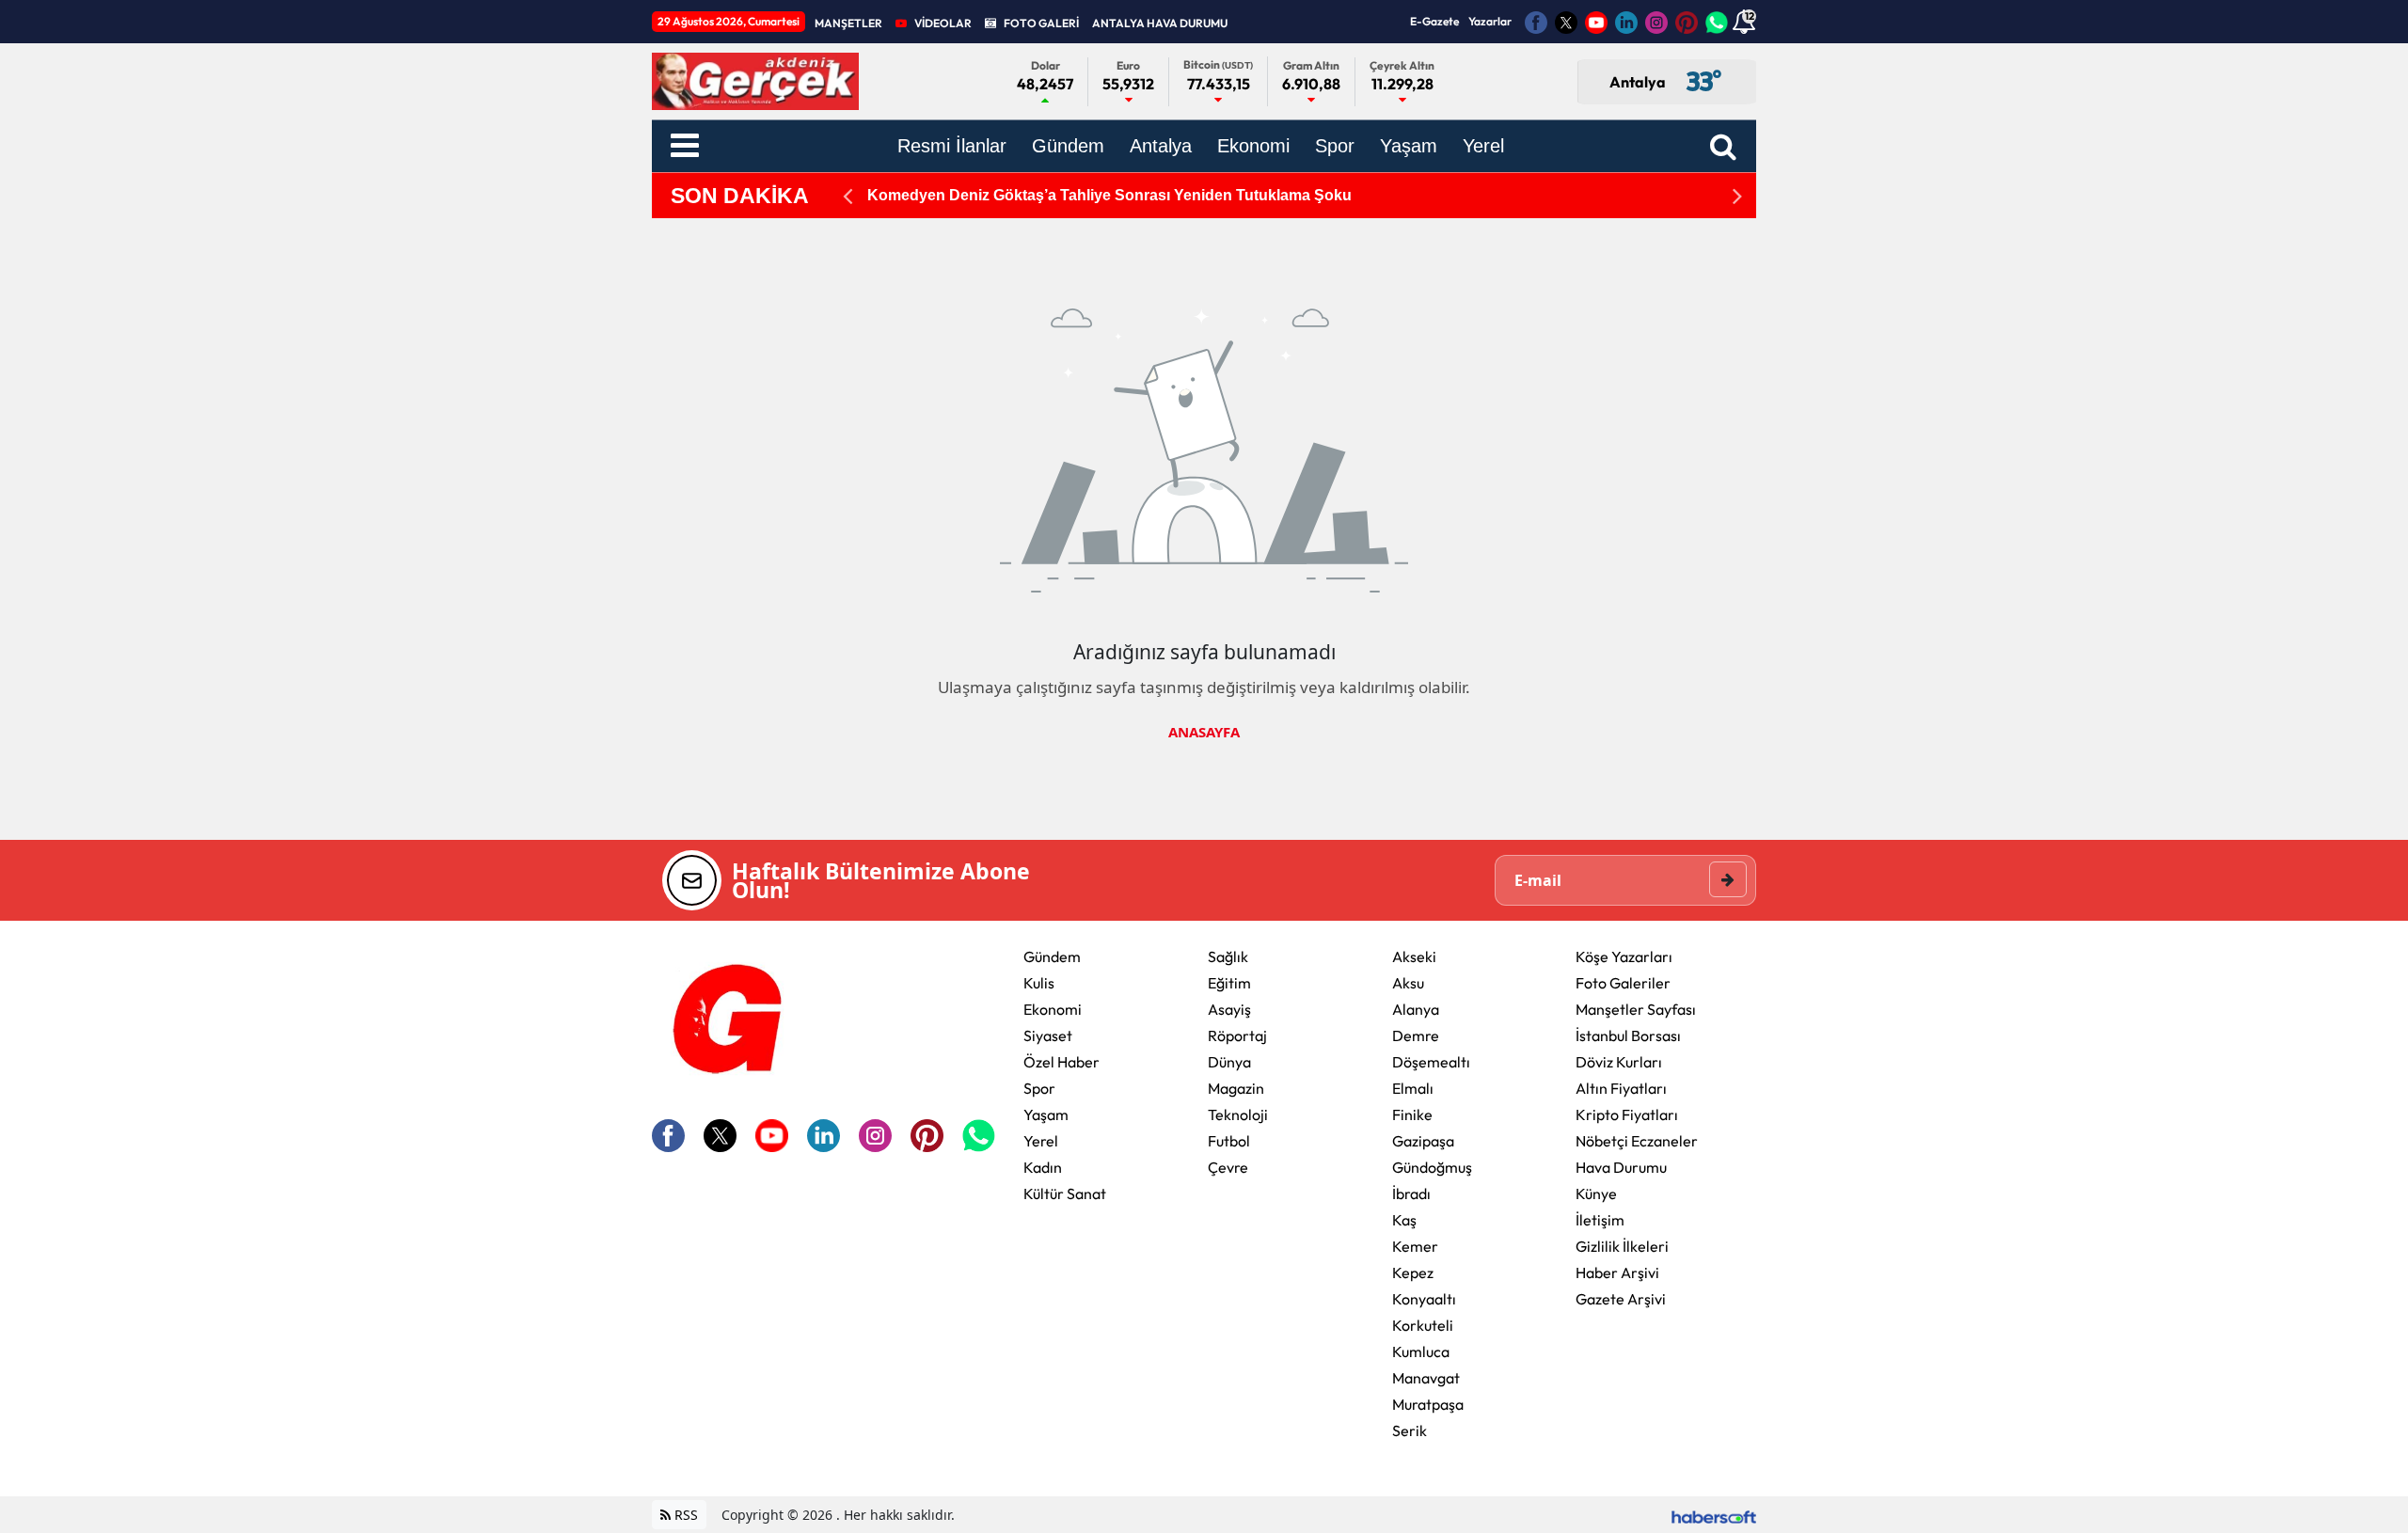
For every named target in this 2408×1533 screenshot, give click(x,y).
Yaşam (1046, 1114)
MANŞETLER (848, 23)
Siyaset (1048, 1035)
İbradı (1411, 1193)
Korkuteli (1423, 1325)
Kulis (1039, 983)
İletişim (1600, 1220)
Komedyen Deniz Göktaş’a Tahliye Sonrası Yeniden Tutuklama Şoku (1109, 195)
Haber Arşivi (1617, 1272)
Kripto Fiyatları (1627, 1114)
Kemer (1415, 1246)
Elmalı (1413, 1088)
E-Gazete (1434, 21)
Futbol (1229, 1141)
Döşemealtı (1431, 1062)
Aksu (1408, 983)
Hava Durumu (1621, 1167)
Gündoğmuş (1432, 1167)
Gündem (1052, 956)
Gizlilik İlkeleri (1622, 1246)
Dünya (1229, 1062)
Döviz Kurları (1619, 1062)
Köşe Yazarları (1624, 956)
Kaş (1404, 1220)
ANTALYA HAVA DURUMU (1160, 23)
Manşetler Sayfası (1636, 1009)
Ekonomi (1053, 1009)
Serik (1410, 1430)
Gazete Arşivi (1621, 1299)
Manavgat (1426, 1378)
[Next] (1737, 196)
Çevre (1228, 1167)
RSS (684, 1515)
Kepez (1413, 1272)
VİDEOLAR (943, 23)
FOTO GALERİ (1041, 23)
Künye (1596, 1193)
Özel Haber (1061, 1062)
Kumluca (1421, 1351)
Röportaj (1237, 1035)
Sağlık (1228, 956)
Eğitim (1229, 983)
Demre (1416, 1035)
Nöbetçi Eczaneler (1637, 1141)
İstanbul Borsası (1628, 1035)
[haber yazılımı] (1714, 1515)
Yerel (1041, 1141)
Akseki (1414, 956)
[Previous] (848, 196)
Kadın (1043, 1167)
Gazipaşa (1423, 1141)
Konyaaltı (1424, 1299)
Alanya (1416, 1009)
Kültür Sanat (1065, 1193)
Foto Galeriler (1623, 983)
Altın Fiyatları (1621, 1088)
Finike (1412, 1114)
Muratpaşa (1428, 1404)
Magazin (1236, 1088)
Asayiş (1229, 1009)
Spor (1039, 1088)
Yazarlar (1490, 21)
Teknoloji (1238, 1114)
